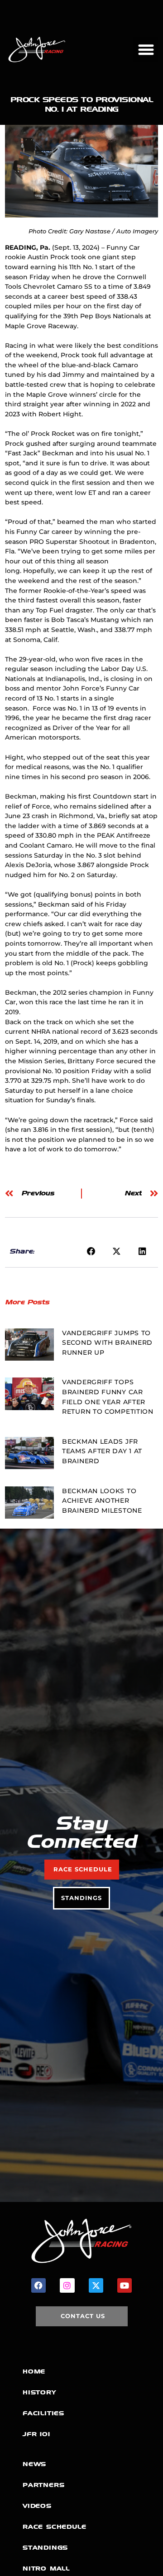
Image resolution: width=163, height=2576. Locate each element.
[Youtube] (125, 2285)
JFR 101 (36, 2434)
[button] (146, 50)
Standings (45, 2548)
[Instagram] (67, 2285)
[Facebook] (38, 2285)
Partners (43, 2485)
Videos (37, 2506)
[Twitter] (96, 2285)
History (39, 2392)
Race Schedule (54, 2527)
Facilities (43, 2413)
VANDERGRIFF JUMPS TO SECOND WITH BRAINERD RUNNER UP (107, 1343)
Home (34, 2371)
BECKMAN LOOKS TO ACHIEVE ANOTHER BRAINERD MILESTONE (102, 1501)
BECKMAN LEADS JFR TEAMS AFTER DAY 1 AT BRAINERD (102, 1451)
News (34, 2464)
